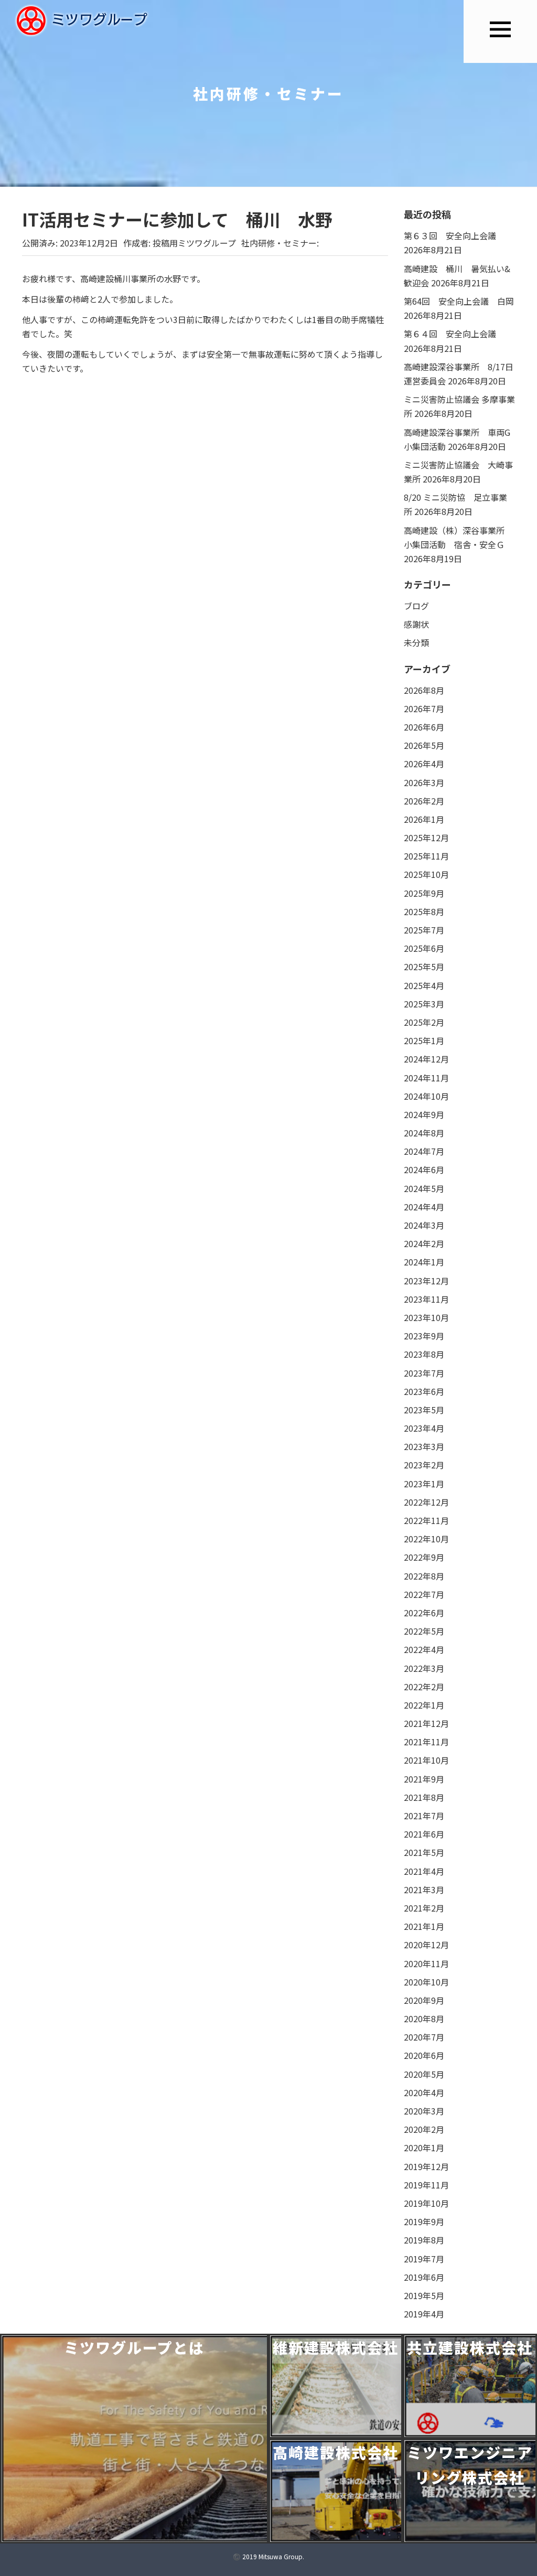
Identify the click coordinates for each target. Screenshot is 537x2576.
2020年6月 (424, 2055)
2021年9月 (424, 1779)
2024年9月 (424, 1114)
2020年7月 (424, 2037)
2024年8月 (424, 1133)
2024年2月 (424, 1243)
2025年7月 (424, 930)
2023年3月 (424, 1446)
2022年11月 (426, 1520)
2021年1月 (424, 1926)
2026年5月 (424, 745)
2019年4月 (424, 2314)
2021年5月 (424, 1852)
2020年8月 (424, 2019)
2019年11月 (426, 2185)
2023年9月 (424, 1336)
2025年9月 (424, 893)
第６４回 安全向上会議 (458, 334)
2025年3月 (424, 1004)
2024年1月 (424, 1262)
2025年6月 (424, 948)
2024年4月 (424, 1207)
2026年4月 (424, 764)
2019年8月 (424, 2240)
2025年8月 (424, 911)
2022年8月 (424, 1576)
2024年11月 (426, 1078)
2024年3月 (424, 1225)
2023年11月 (426, 1299)
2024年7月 (424, 1151)
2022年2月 (424, 1687)
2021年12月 (426, 1723)
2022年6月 (424, 1613)
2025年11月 (426, 856)
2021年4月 (424, 1871)
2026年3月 (424, 782)
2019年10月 (426, 2203)
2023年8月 (424, 1354)
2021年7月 (424, 1816)
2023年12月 (426, 1281)
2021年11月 (426, 1742)
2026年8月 (424, 690)
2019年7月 (424, 2259)
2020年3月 (424, 2111)
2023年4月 (424, 1428)
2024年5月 (424, 1188)
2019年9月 (424, 2221)
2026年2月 (424, 801)
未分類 (416, 642)
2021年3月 (424, 1890)
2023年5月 (424, 1410)
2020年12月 (426, 1945)
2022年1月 (424, 1705)
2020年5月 (424, 2074)
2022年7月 (424, 1594)
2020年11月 (426, 1963)
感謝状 (416, 624)
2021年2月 (424, 1908)
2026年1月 (424, 819)
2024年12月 (426, 1059)
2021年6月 (424, 1834)
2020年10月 (426, 1982)
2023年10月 (426, 1317)
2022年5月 (424, 1631)
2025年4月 (424, 985)
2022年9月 (424, 1557)
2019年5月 (424, 2295)
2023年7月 (424, 1373)
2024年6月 (424, 1169)
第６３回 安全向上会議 (450, 235)
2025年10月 (426, 874)
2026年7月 (424, 709)
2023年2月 (424, 1465)
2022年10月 (426, 1539)
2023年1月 (424, 1484)
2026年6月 (424, 727)
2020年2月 (424, 2129)
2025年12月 (426, 838)
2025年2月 (424, 1022)
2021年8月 (424, 1797)
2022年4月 (424, 1649)
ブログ (416, 606)
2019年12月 (426, 2166)
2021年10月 (426, 1760)
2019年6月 (424, 2277)
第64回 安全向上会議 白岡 (459, 301)
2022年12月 (426, 1502)
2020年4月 (424, 2092)
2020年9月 (424, 2000)
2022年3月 (424, 1668)
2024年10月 (426, 1096)
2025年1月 (424, 1040)
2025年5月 (424, 967)
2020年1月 (424, 2148)
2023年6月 (424, 1391)
